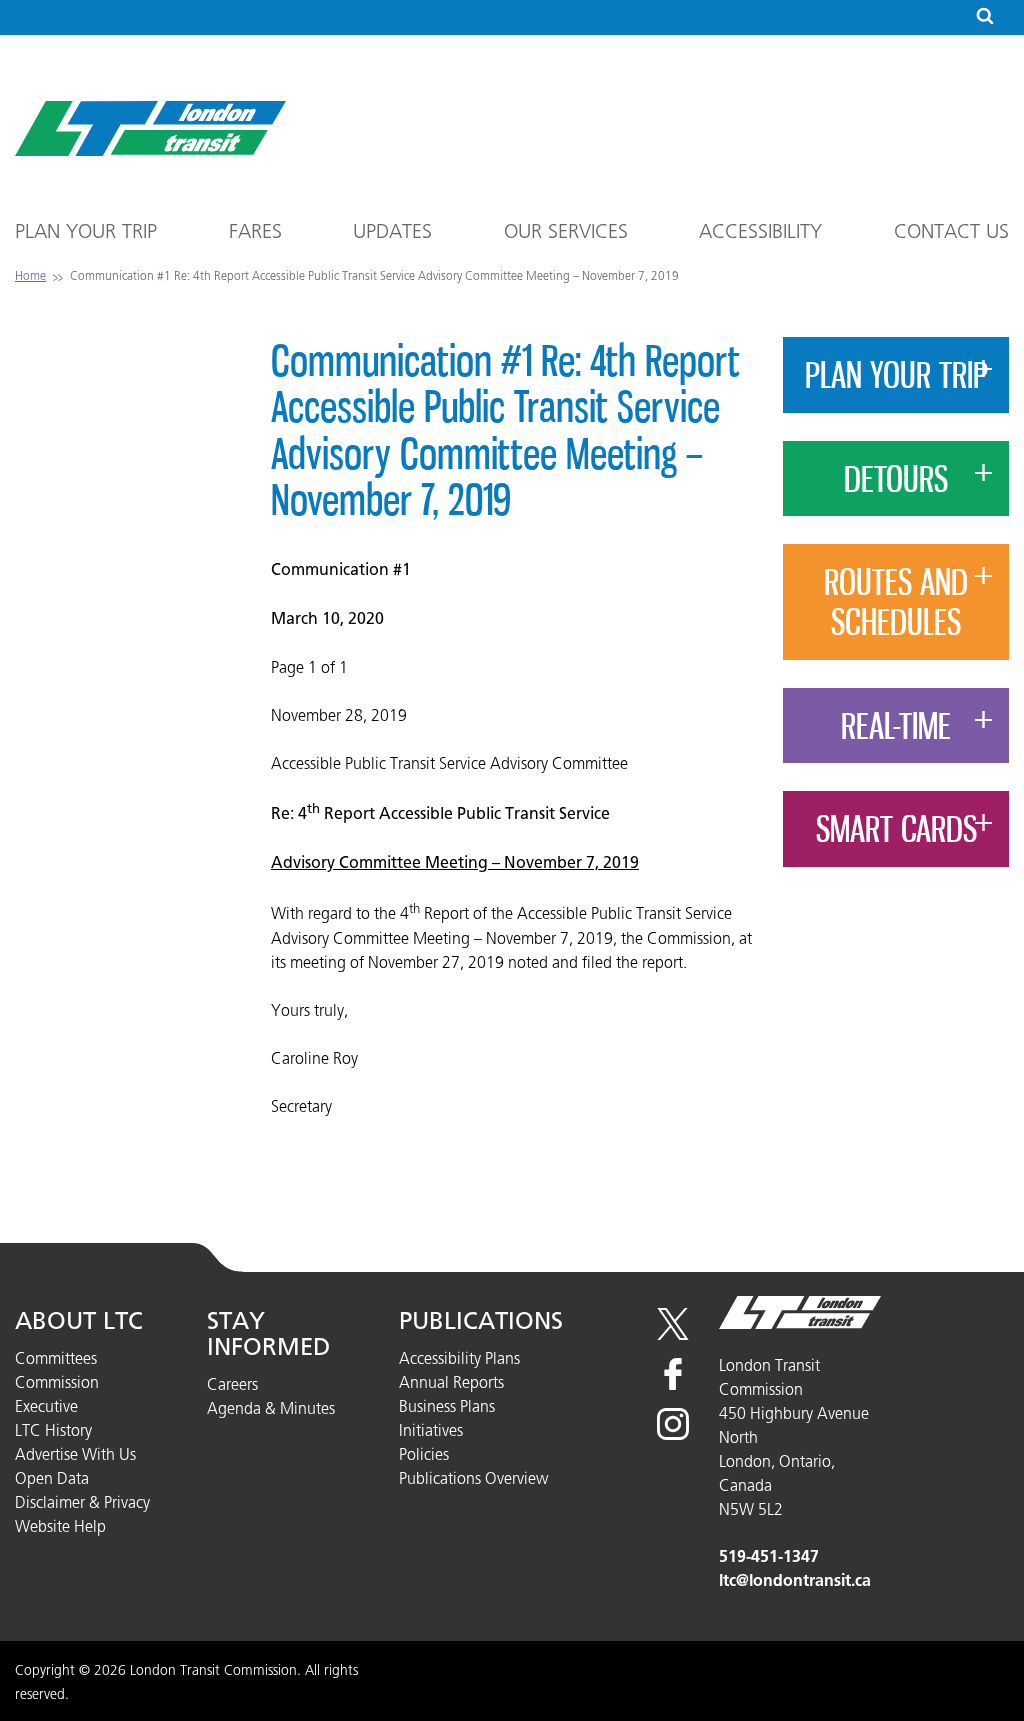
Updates (392, 231)
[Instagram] (673, 1434)
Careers (232, 1384)
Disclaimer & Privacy (82, 1502)
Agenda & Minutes (271, 1408)
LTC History (53, 1430)
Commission (57, 1382)
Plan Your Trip (86, 231)
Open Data (52, 1478)
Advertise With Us (75, 1454)
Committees (56, 1358)
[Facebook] (673, 1384)
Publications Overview (473, 1478)
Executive (46, 1406)
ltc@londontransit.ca (795, 1580)
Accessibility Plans (459, 1358)
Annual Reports (451, 1382)
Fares (255, 231)
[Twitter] (673, 1334)
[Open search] (985, 17)
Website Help (60, 1526)
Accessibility (760, 231)
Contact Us (951, 231)
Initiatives (431, 1430)
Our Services (566, 231)
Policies (424, 1454)
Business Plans (447, 1406)
